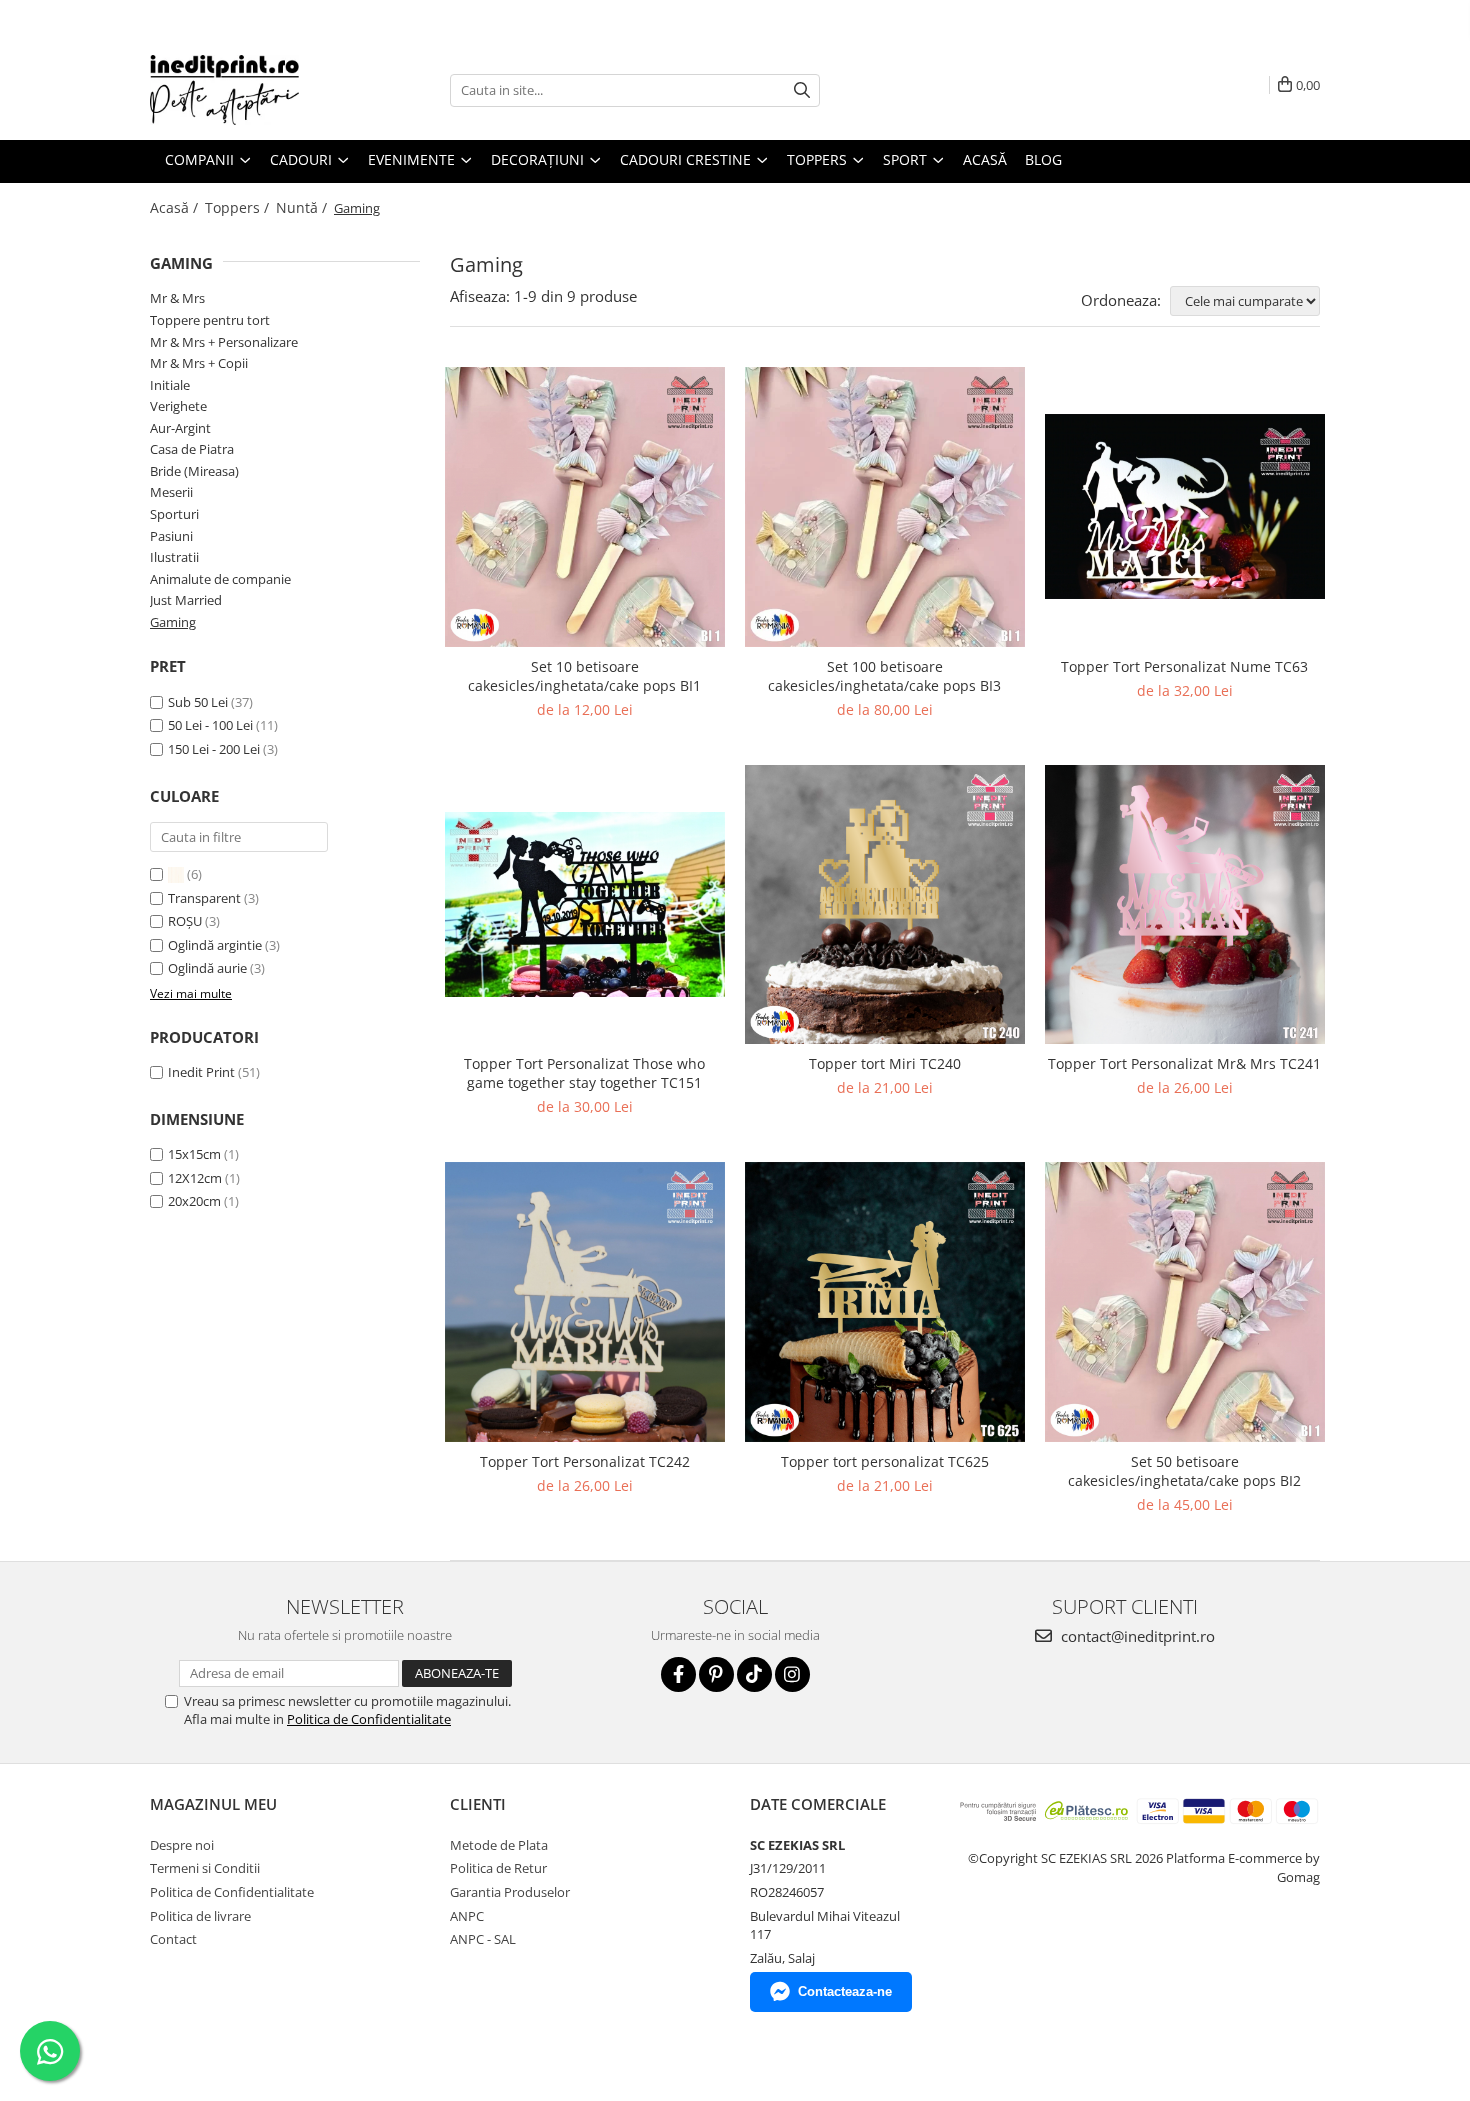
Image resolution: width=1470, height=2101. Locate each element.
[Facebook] (678, 1674)
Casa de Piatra (192, 449)
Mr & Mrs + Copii (199, 363)
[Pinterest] (716, 1674)
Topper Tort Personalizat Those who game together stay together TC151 (584, 1073)
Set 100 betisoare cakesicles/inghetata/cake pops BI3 (884, 676)
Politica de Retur (498, 1868)
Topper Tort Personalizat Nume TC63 (1184, 666)
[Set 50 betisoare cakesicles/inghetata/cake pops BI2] (1185, 1302)
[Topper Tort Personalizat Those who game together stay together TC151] (585, 904)
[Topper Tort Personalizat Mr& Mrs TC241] (1185, 905)
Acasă (985, 159)
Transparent (206, 898)
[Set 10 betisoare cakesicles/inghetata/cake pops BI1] (585, 507)
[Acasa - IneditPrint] (250, 90)
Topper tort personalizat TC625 (885, 1461)
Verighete (178, 406)
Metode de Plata (499, 1845)
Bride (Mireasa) (194, 471)
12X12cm (195, 1178)
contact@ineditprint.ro (1136, 1636)
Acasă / (176, 207)
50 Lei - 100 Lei (210, 725)
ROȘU (186, 921)
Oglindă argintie (216, 945)
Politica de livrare (200, 1916)
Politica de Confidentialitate (369, 1719)
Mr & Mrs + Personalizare (224, 342)
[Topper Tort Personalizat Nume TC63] (1185, 506)
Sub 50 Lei (198, 702)
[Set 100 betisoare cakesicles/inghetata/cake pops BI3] (885, 507)
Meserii (171, 492)
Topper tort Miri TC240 (885, 1063)
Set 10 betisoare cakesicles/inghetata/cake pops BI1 (584, 676)
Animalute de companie (220, 579)
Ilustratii (174, 557)
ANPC (467, 1916)
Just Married (186, 600)
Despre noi (182, 1845)
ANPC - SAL (483, 1939)
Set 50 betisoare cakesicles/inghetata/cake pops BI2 (1184, 1471)
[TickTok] (754, 1674)
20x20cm (194, 1201)
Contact (173, 1939)
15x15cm (194, 1154)
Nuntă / (303, 207)
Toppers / (239, 207)
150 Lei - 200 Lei (214, 749)
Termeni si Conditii (205, 1868)
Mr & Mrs (177, 298)
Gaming (173, 622)
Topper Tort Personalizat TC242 (585, 1461)
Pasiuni (171, 536)
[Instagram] (792, 1674)
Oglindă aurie (209, 968)
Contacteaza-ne (845, 1991)
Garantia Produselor (510, 1892)
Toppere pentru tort (210, 320)
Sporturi (174, 514)
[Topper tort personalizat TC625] (885, 1302)
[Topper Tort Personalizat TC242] (585, 1302)
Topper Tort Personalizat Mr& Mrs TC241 (1184, 1063)
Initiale (170, 385)
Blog (1043, 159)
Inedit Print (201, 1072)
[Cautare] (802, 90)
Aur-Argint (180, 428)
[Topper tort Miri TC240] (885, 905)
